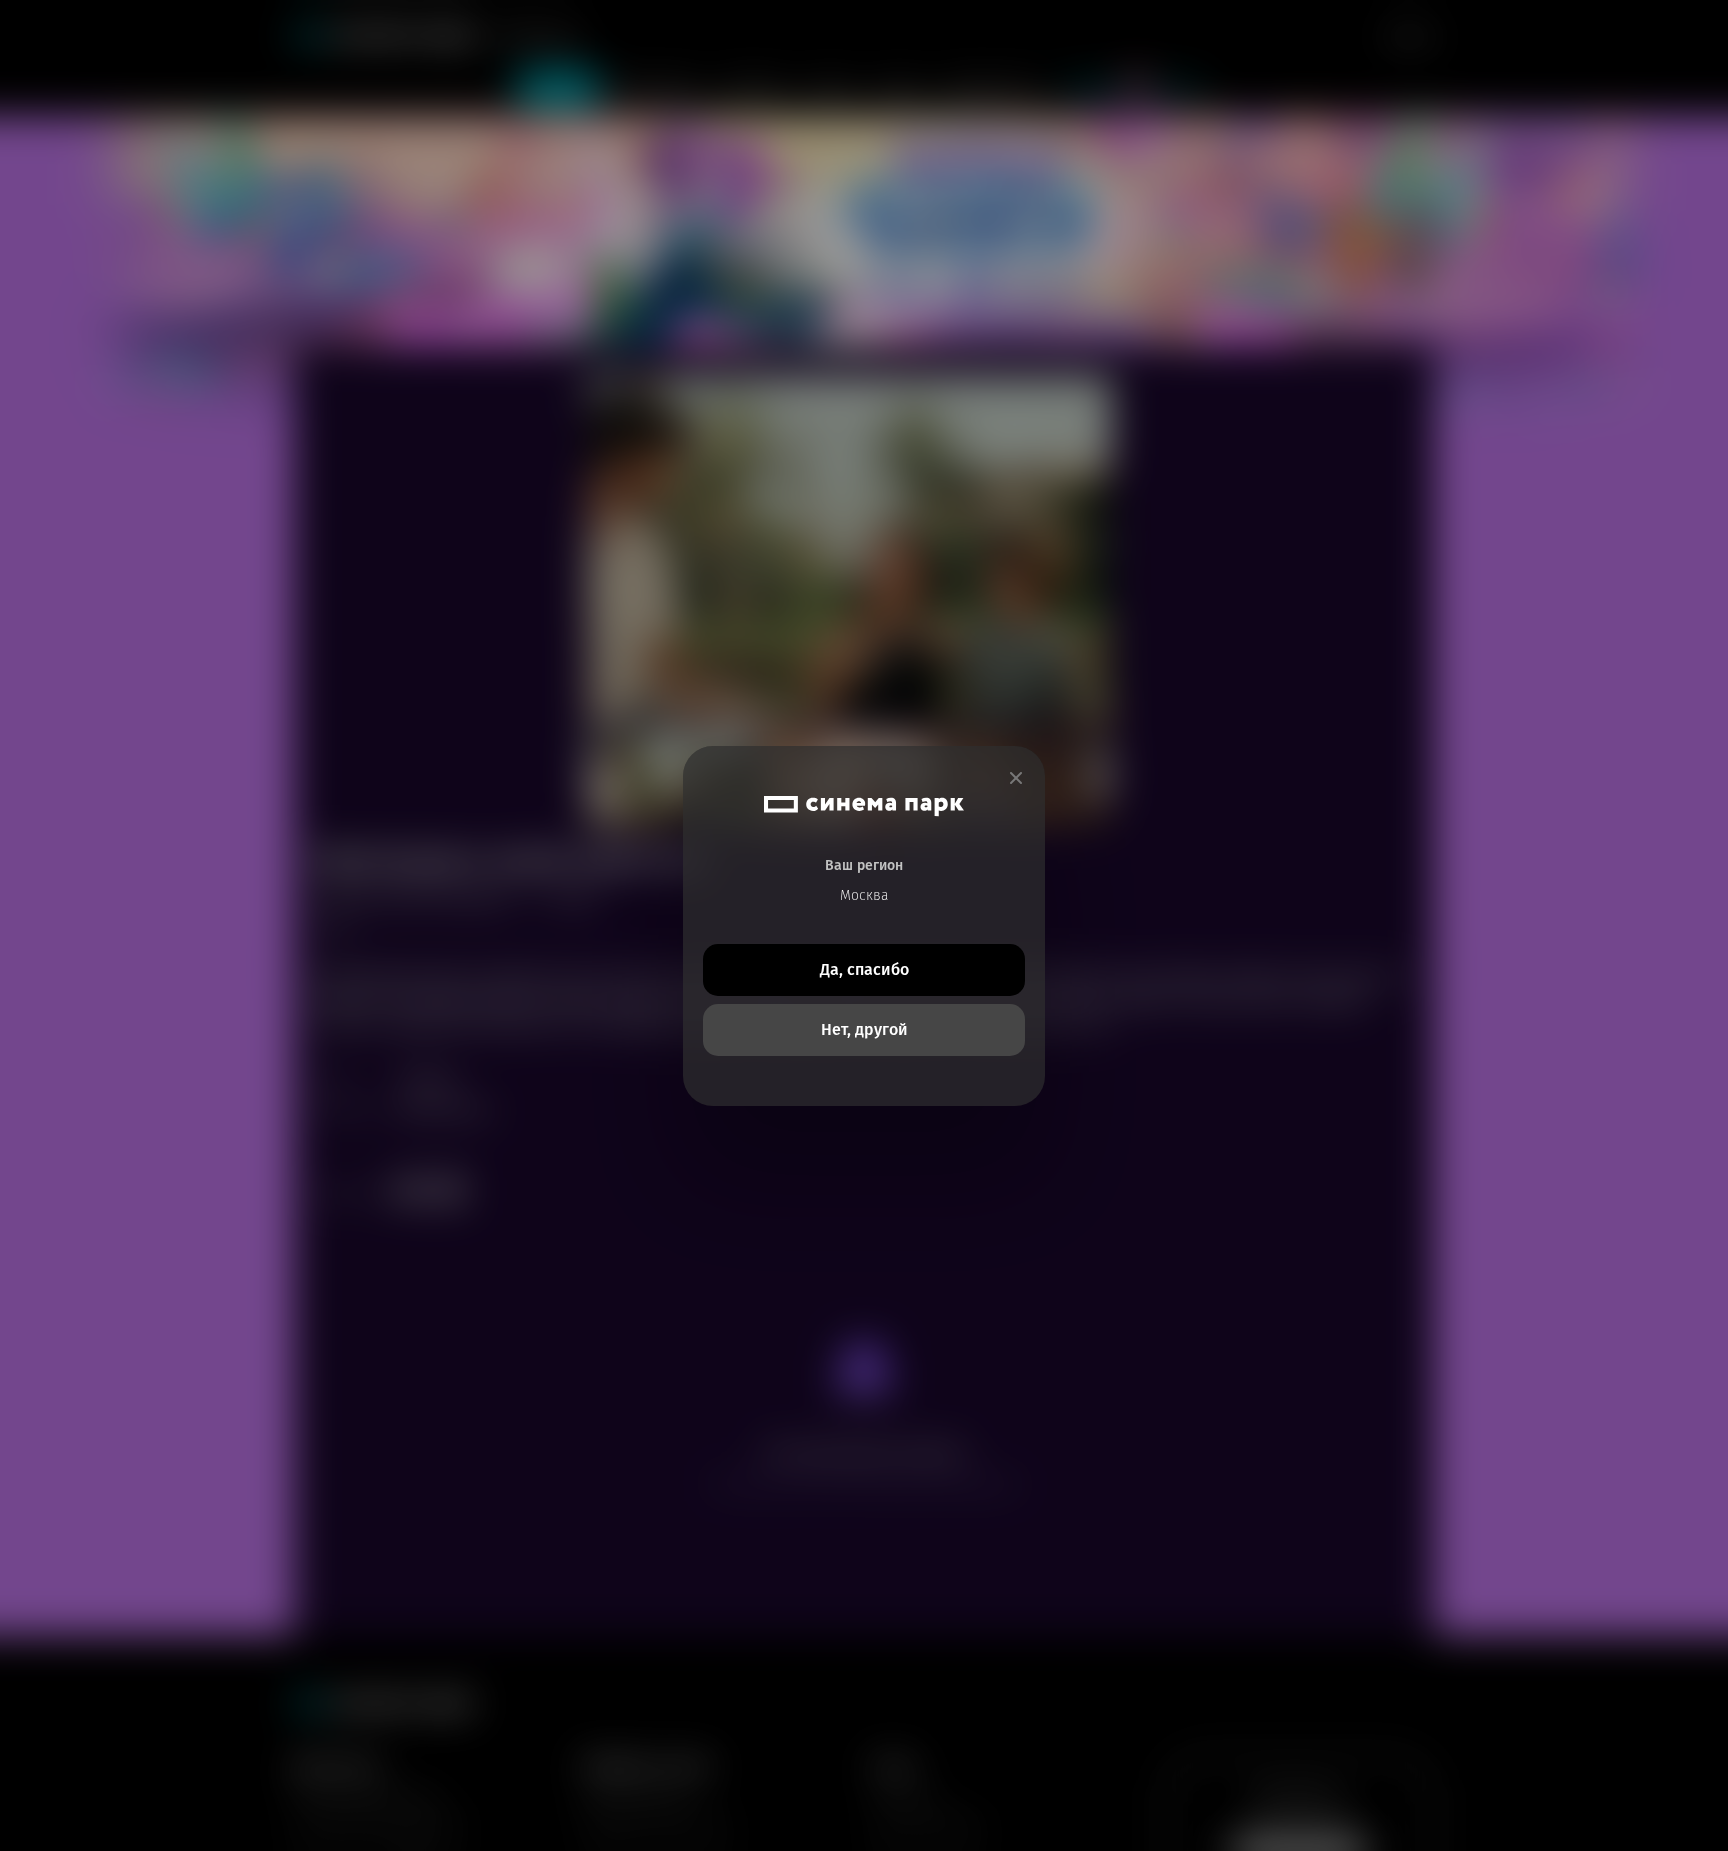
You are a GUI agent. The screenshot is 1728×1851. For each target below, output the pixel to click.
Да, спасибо (864, 969)
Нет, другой (864, 1029)
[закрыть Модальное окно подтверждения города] (1016, 778)
